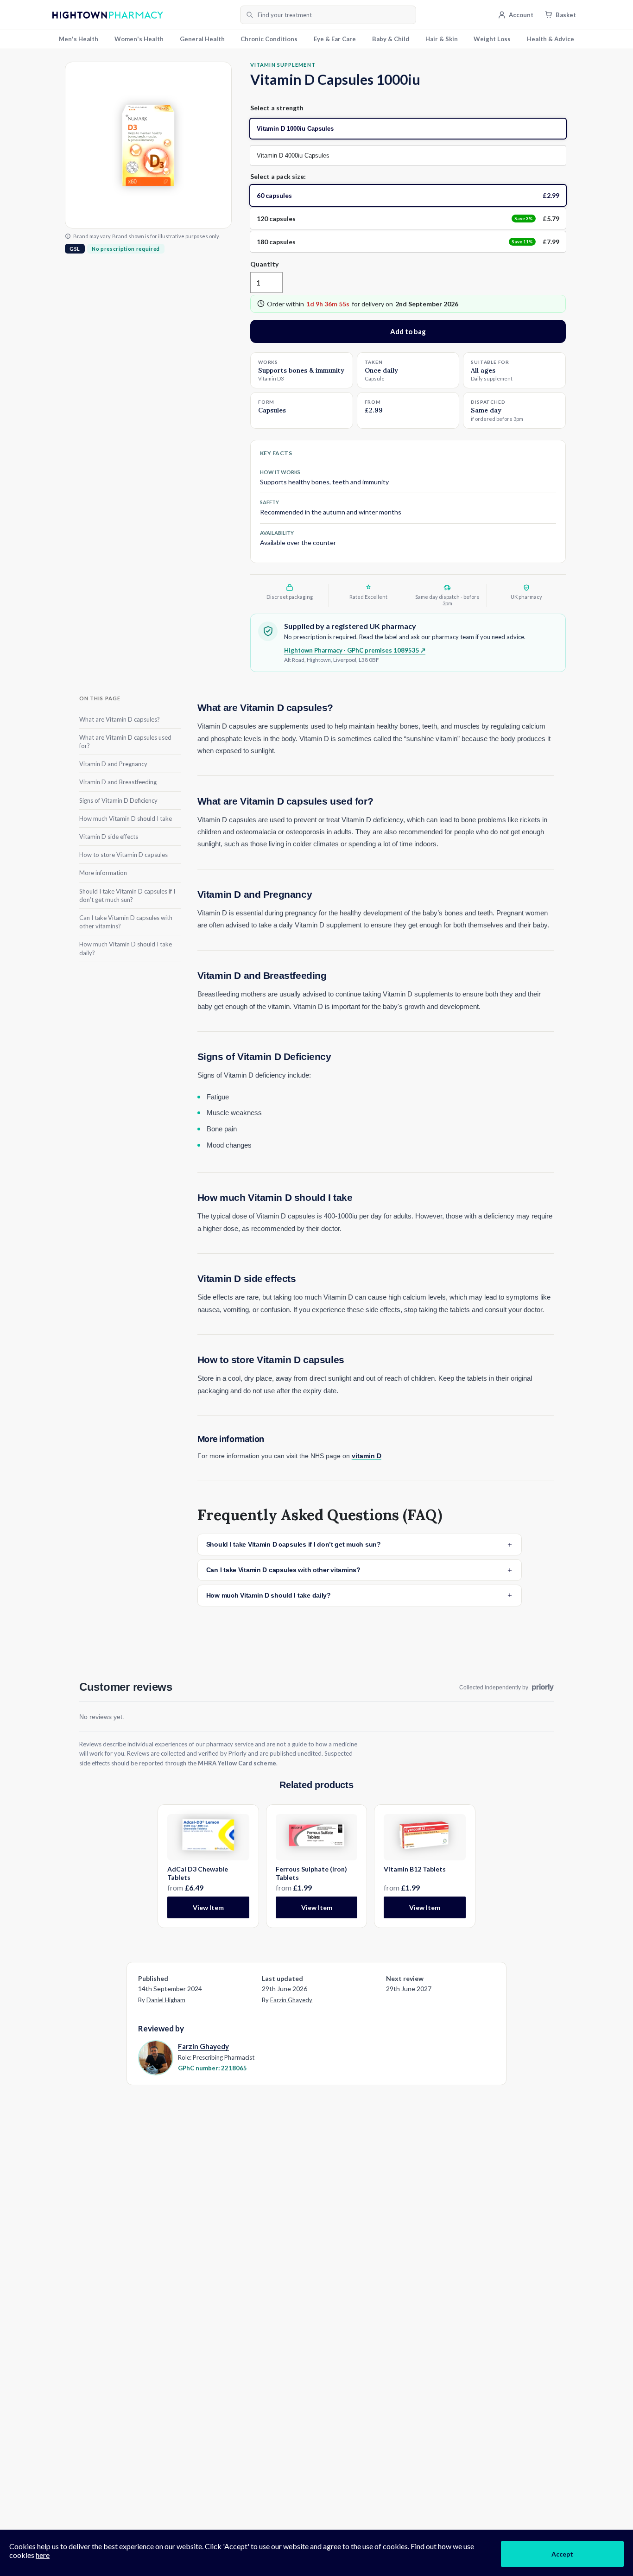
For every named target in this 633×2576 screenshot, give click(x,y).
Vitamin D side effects (109, 836)
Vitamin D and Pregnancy (113, 764)
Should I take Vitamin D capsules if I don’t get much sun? (127, 895)
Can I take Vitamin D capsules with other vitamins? (126, 921)
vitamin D (367, 1456)
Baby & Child (391, 39)
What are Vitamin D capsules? (120, 719)
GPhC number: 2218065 (212, 2068)
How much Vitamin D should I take (126, 818)
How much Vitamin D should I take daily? (126, 948)
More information (103, 873)
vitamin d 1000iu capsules (295, 129)
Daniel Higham (166, 2000)
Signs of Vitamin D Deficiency (118, 800)
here (43, 2555)
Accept (562, 2554)
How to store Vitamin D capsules (123, 855)
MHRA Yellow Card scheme (237, 1763)
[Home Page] (143, 15)
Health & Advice (551, 39)
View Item (208, 1907)
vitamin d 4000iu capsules (293, 155)
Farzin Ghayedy (291, 2000)
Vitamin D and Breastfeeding (118, 782)
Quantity (264, 264)
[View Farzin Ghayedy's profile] (155, 2057)
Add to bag (408, 331)
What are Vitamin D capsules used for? (125, 741)
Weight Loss (492, 39)
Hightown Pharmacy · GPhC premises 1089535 (355, 650)
